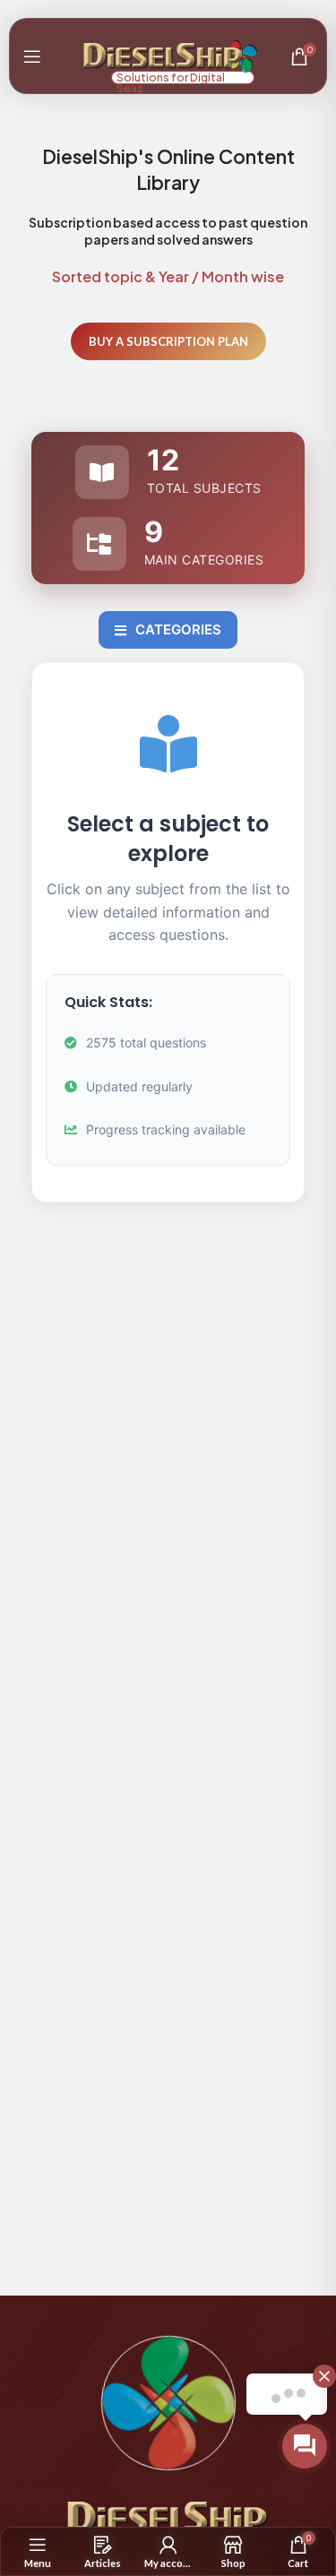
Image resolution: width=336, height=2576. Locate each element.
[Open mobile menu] (32, 56)
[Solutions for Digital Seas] (164, 54)
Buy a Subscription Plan (168, 341)
